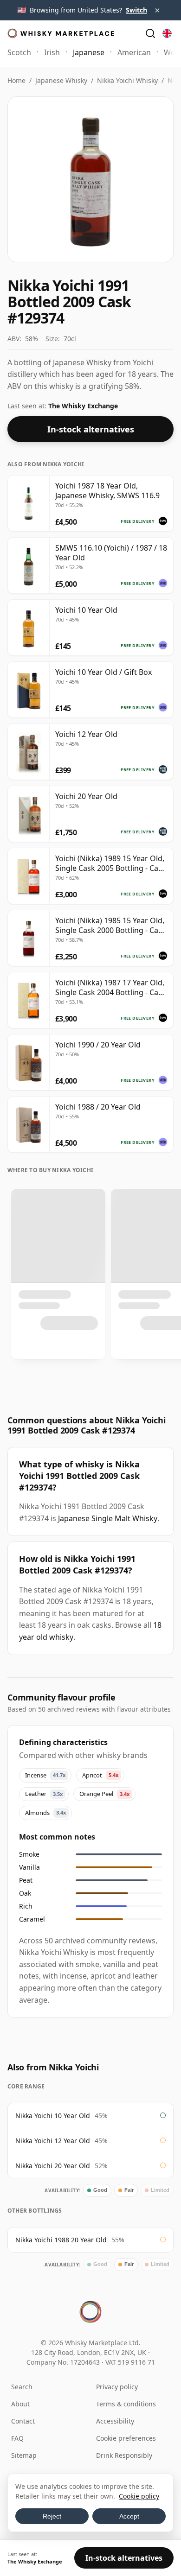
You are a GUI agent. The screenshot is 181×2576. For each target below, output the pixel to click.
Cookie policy (139, 2496)
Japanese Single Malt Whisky (108, 1518)
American (134, 52)
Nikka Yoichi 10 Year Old (53, 2116)
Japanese (89, 52)
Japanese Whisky (61, 80)
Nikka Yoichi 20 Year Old (53, 2166)
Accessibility (115, 2421)
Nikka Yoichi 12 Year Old (53, 2141)
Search (22, 2387)
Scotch (19, 52)
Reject (52, 2516)
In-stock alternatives (91, 429)
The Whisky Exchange (83, 406)
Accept (129, 2516)
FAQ (17, 2438)
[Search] (150, 33)
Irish (52, 52)
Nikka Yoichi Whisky (127, 80)
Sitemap (24, 2455)
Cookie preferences (126, 2438)
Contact (23, 2421)
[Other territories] (167, 33)
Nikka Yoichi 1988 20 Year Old (61, 2240)
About (20, 2404)
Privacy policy (117, 2387)
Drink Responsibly (124, 2455)
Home (16, 80)
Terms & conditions (126, 2404)
